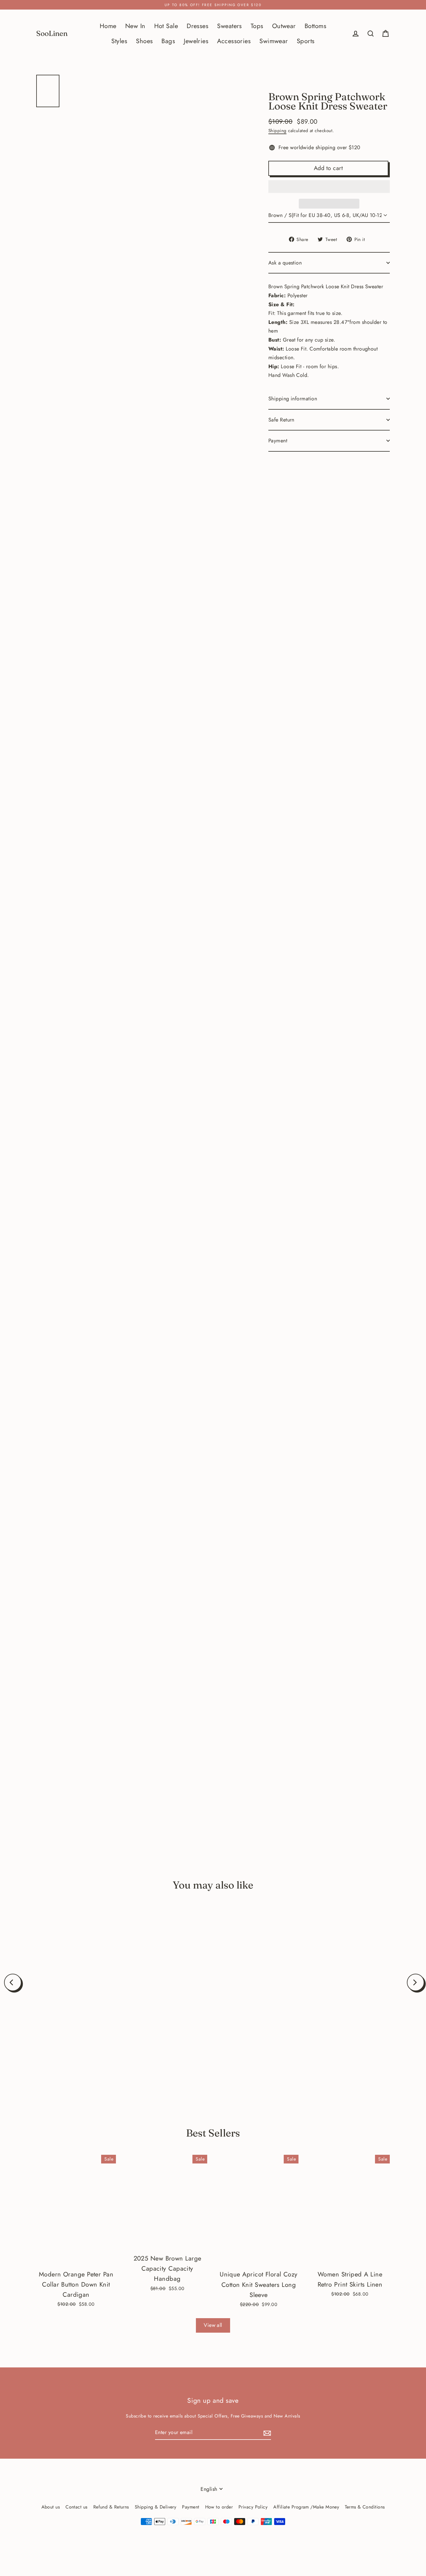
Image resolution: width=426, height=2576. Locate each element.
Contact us (77, 2507)
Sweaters (230, 26)
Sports (306, 41)
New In (135, 26)
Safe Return (281, 420)
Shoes (144, 41)
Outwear (284, 26)
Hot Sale (166, 26)
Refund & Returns (111, 2507)
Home (108, 26)
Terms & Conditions (365, 2507)
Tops (257, 26)
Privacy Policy (253, 2507)
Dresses (197, 26)
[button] (329, 187)
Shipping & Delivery (156, 2507)
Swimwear (274, 41)
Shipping (277, 131)
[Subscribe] (266, 2433)
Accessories (234, 41)
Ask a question (285, 263)
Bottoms (315, 26)
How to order (219, 2507)
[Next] (416, 1982)
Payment (278, 441)
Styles (119, 41)
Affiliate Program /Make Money (306, 2507)
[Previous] (13, 1982)
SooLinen (52, 33)
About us (51, 2507)
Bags (168, 41)
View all (213, 2325)
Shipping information (293, 399)
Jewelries (196, 41)
